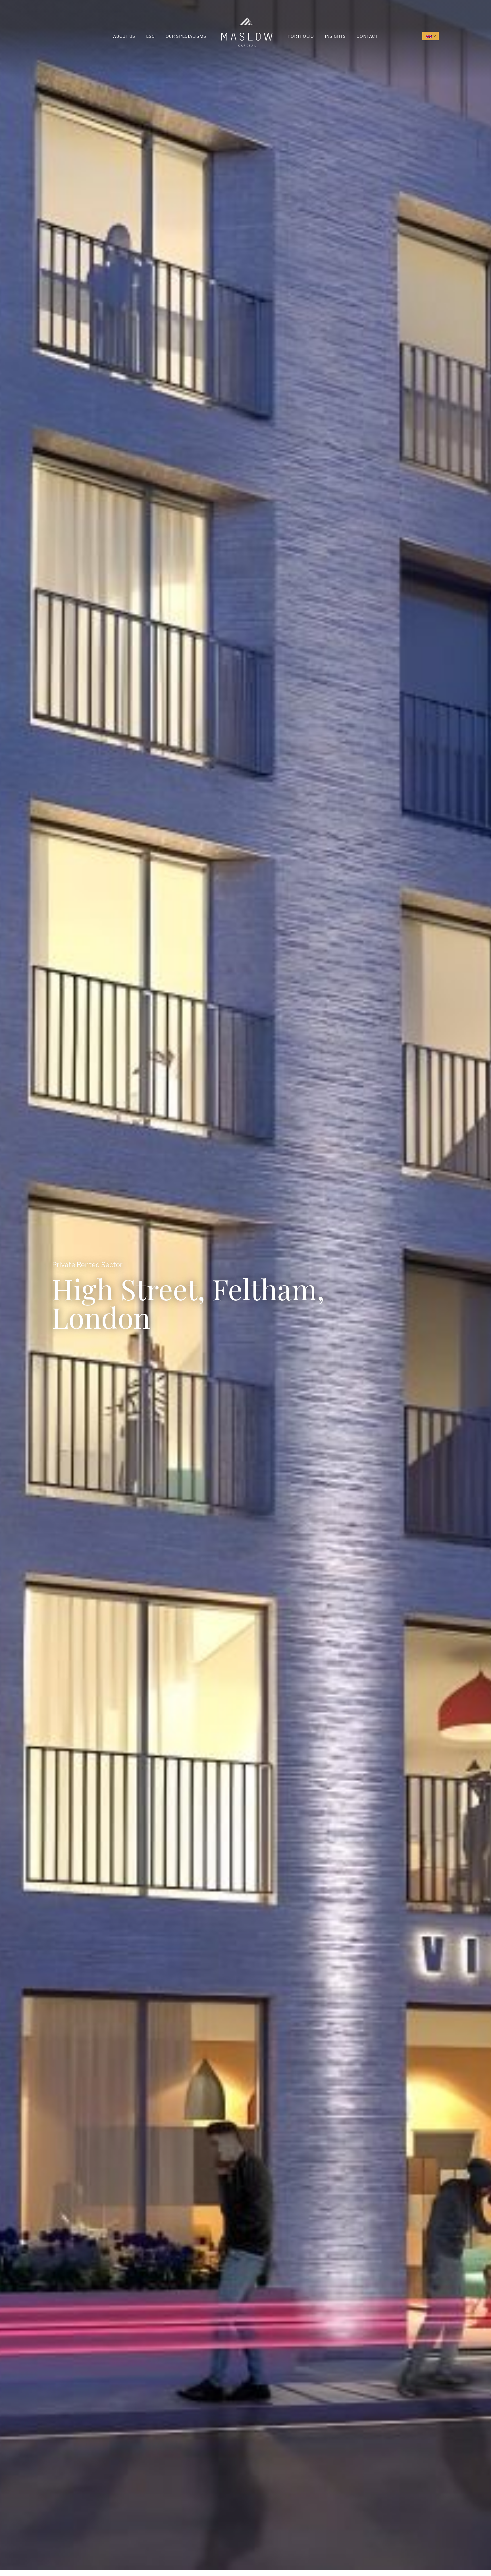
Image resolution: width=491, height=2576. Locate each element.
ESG (150, 36)
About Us (124, 36)
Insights (335, 36)
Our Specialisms (186, 36)
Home (223, 17)
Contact (367, 36)
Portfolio (301, 36)
